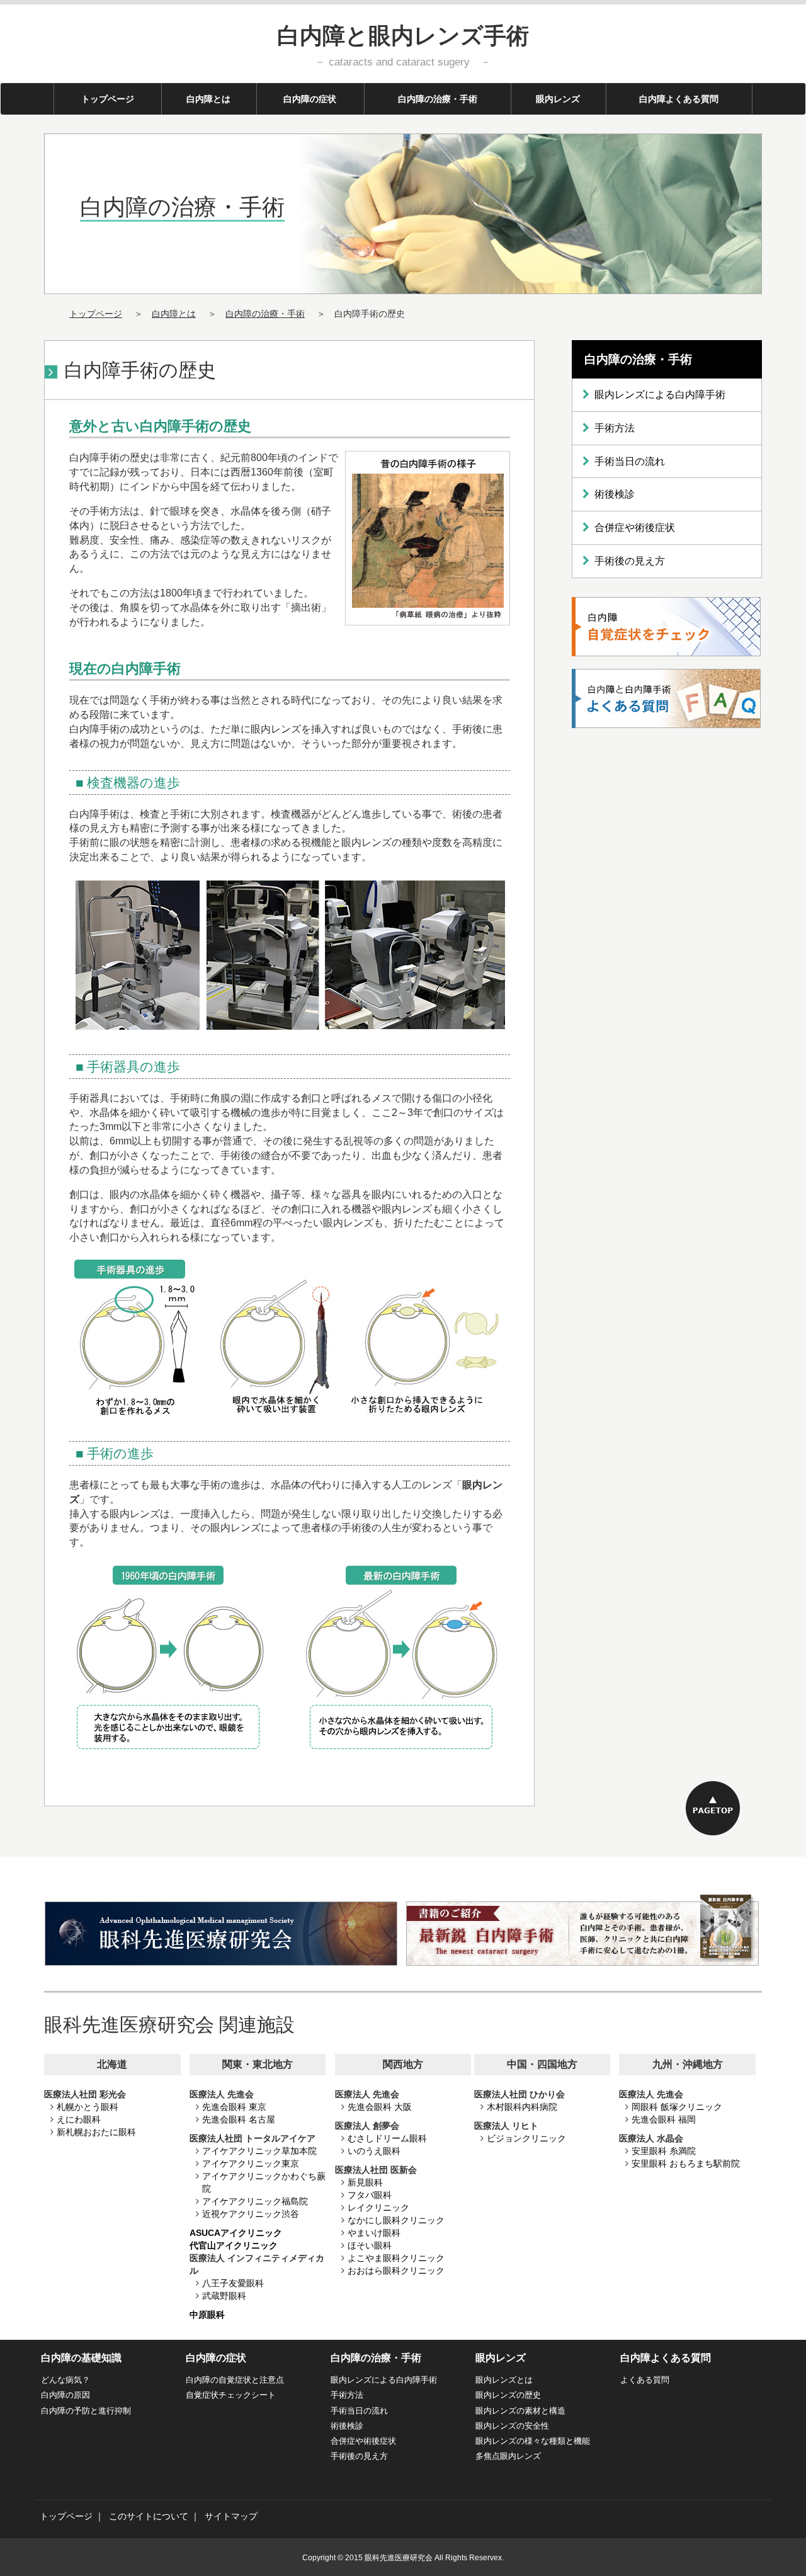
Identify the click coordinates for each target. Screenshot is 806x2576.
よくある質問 (645, 2380)
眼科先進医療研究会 (399, 2558)
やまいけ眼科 (374, 2233)
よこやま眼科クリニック (396, 2258)
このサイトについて (149, 2516)
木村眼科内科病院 (522, 2107)
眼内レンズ (558, 99)
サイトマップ (231, 2516)
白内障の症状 (310, 99)
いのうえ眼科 (374, 2151)
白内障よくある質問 (679, 99)
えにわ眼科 (79, 2119)
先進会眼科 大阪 (380, 2107)
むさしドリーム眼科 (387, 2138)
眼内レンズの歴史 (508, 2395)
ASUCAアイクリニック (236, 2233)
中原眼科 (207, 2315)
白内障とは (208, 99)
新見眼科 (365, 2182)
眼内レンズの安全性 (512, 2426)
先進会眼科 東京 (234, 2107)
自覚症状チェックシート (231, 2395)
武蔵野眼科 (224, 2296)
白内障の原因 (65, 2395)
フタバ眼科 (370, 2195)
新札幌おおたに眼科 (96, 2132)
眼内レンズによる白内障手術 (660, 395)
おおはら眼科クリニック (396, 2271)
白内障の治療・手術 (438, 99)
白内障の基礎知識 (81, 2358)
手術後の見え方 (630, 561)
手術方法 (615, 428)
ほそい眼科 (370, 2245)
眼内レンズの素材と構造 (520, 2411)
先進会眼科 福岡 (664, 2119)
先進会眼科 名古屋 (239, 2119)
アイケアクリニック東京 (251, 2163)
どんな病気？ (65, 2380)
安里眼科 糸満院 (664, 2151)
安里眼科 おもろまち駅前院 (686, 2163)
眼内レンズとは (504, 2380)
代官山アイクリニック (234, 2245)
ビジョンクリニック (526, 2138)
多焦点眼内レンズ (508, 2456)
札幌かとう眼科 (88, 2107)
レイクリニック (378, 2208)
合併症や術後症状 (635, 527)
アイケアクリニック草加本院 (259, 2151)
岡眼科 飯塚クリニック (677, 2107)
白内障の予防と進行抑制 (86, 2411)
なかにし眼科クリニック (396, 2220)
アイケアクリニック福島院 (255, 2201)
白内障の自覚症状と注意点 (235, 2380)
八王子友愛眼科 (233, 2283)
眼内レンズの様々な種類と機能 (533, 2441)
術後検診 (615, 494)
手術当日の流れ (630, 461)
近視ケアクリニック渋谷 (251, 2214)
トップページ (121, 99)
